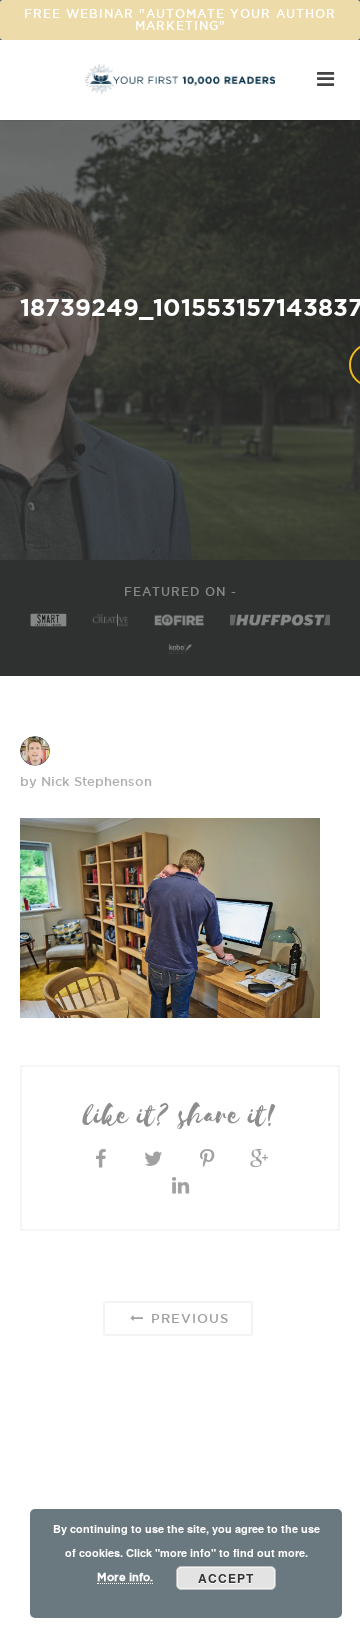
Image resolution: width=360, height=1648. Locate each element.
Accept (226, 1578)
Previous (187, 1318)
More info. (125, 1577)
